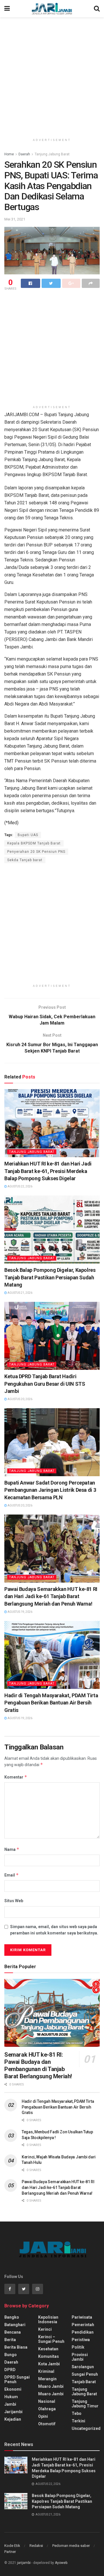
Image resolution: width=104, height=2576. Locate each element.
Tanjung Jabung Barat (52, 154)
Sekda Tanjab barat (25, 860)
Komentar (16, 1777)
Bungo (11, 2355)
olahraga (47, 2409)
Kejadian (13, 2419)
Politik (78, 2347)
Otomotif (47, 2424)
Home (9, 154)
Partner (10, 2552)
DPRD (10, 2370)
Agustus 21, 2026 (20, 1293)
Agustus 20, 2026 (20, 1399)
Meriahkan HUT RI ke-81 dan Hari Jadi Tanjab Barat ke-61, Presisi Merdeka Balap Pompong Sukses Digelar (48, 1171)
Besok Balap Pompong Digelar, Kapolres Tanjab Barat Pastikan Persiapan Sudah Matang (50, 1277)
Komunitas (49, 2356)
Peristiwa (81, 2340)
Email (12, 1875)
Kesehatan (48, 2349)
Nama (12, 1849)
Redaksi (36, 2546)
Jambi (10, 2404)
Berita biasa (16, 2347)
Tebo (77, 2413)
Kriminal (46, 2371)
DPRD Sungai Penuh (17, 2379)
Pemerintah (83, 2325)
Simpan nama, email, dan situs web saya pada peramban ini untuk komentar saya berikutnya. (54, 1930)
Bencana (13, 2332)
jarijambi (24, 2563)
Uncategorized (86, 2428)
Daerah (24, 154)
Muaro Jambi (51, 2386)
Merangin (47, 2379)
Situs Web (14, 1901)
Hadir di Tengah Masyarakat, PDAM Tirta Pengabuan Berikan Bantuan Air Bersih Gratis (51, 1703)
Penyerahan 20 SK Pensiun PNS (36, 852)
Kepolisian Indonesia (48, 2319)
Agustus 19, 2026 (20, 1612)
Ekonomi (13, 2389)
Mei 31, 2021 (15, 219)
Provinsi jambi (80, 2357)
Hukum (11, 2397)
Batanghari (15, 2325)
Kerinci (45, 2329)
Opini (43, 2416)
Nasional (47, 2401)
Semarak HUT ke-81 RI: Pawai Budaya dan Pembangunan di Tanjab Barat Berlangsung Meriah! (38, 2065)
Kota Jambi (49, 2364)
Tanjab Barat (84, 2382)
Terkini (78, 2421)
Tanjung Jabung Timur (85, 2404)
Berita (10, 2340)
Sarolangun (83, 2367)
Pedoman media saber (71, 2546)
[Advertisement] (52, 75)
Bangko (12, 2317)
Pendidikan (83, 2332)
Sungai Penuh (85, 2374)
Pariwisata (82, 2317)
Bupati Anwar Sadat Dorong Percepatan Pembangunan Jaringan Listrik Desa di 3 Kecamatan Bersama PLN (50, 1490)
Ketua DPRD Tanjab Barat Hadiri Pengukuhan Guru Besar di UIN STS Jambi (45, 1384)
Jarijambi (13, 2412)
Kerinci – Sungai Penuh (51, 2339)
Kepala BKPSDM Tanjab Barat (34, 843)
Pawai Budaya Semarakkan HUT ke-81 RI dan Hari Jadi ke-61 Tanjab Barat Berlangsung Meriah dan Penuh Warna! (51, 1596)
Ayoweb (61, 2563)
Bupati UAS (28, 835)
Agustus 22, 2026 (20, 1186)
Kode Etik (12, 2546)
